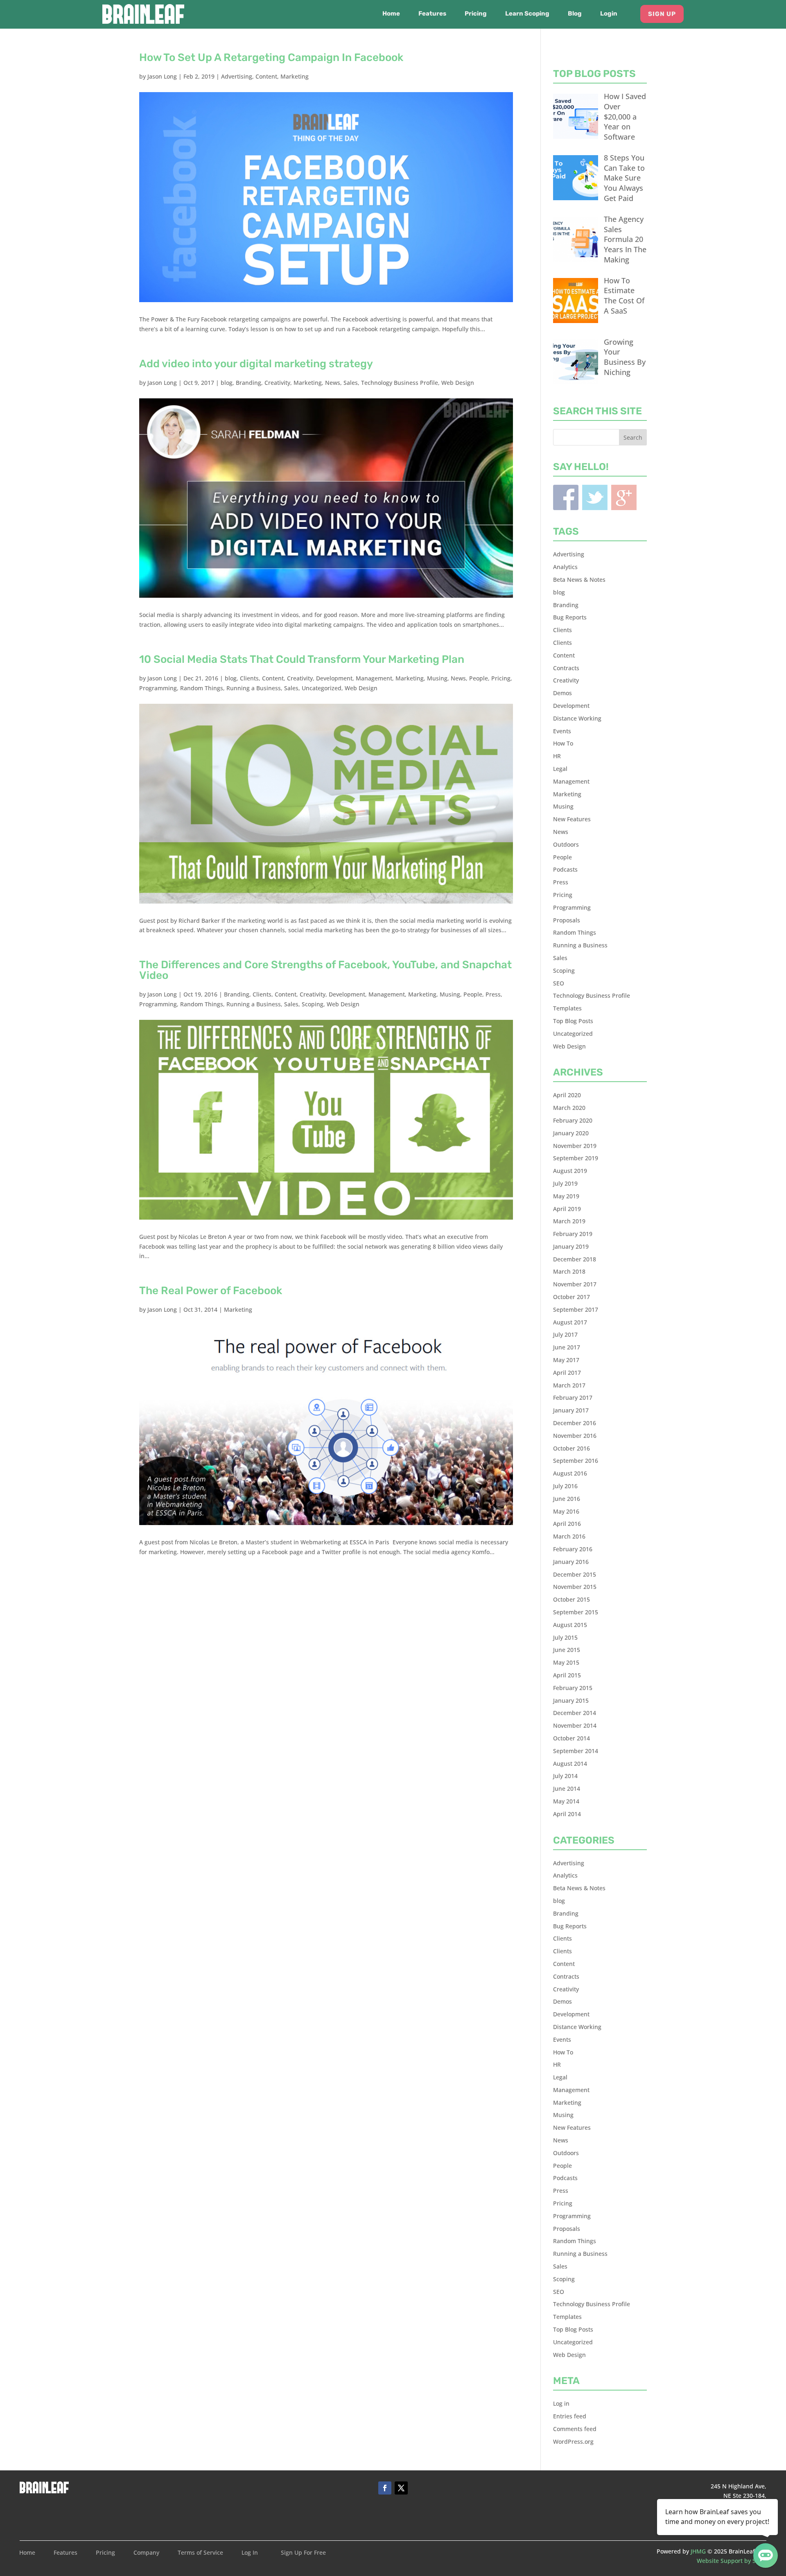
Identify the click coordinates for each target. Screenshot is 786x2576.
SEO (559, 983)
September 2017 (576, 1309)
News (333, 383)
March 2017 (569, 1385)
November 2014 (575, 1725)
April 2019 (567, 1209)
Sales (351, 383)
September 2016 (576, 1461)
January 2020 (571, 1133)
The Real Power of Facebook (211, 1291)
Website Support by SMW (732, 2561)
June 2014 (567, 1789)
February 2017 (573, 1398)
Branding (248, 383)
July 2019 (565, 1183)
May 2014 (566, 1801)
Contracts (566, 668)
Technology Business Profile (400, 383)
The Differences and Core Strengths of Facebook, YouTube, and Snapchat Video (325, 970)
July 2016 (565, 1486)
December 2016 (575, 1423)
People (479, 678)
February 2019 (573, 1234)
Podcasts (565, 869)
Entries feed (570, 2416)
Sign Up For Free (303, 2553)
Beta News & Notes (579, 580)
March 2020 (569, 1108)
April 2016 (567, 1524)
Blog (575, 14)
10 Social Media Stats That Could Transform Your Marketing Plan (302, 659)
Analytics (565, 567)
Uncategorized (322, 688)
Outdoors (566, 844)
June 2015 (567, 1650)
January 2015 (571, 1700)
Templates (567, 1008)
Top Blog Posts (573, 1021)
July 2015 (565, 1637)
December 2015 (575, 1574)
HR (557, 756)
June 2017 (567, 1347)
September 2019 (576, 1158)
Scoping (313, 1004)
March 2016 (569, 1536)
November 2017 (575, 1284)
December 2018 (575, 1259)
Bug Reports (570, 617)
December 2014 (575, 1713)
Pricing (476, 14)
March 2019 (569, 1221)
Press (493, 994)
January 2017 (571, 1410)
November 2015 (575, 1587)
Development (334, 678)
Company (146, 2553)
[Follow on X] (401, 2488)
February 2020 (573, 1120)
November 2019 (575, 1146)
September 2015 (576, 1612)
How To (563, 743)
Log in (561, 2403)
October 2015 (571, 1599)
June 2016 (567, 1499)
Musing (437, 678)
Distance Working (577, 718)
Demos (562, 693)
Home (391, 14)
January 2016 (571, 1562)
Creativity (277, 383)
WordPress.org (573, 2442)
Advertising (237, 76)
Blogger (624, 497)
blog (227, 383)
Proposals (567, 920)
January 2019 (571, 1246)
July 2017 (565, 1334)
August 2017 (570, 1322)
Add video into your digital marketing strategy (256, 364)
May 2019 (566, 1196)
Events (562, 731)
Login (609, 14)
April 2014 (567, 1814)
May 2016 (566, 1511)
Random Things (202, 688)
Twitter (595, 497)
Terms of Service (200, 2553)
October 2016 (571, 1448)
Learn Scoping (527, 14)
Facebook (566, 497)
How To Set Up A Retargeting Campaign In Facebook (271, 58)
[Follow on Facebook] (385, 2488)
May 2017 (566, 1360)
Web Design (458, 383)
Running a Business (254, 688)
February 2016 (573, 1549)
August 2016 (570, 1473)
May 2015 (566, 1662)
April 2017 (567, 1373)
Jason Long (162, 76)
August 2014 (570, 1764)
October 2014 (571, 1738)
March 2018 (569, 1271)
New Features (572, 819)
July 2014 (565, 1776)
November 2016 (575, 1436)
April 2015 (567, 1675)
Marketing (295, 76)
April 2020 (567, 1095)
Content (266, 76)
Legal (560, 769)
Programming (158, 688)
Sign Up (662, 14)
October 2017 (571, 1297)
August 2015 (570, 1625)
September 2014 (576, 1751)
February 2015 (573, 1688)
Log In (250, 2553)
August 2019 (570, 1171)
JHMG (698, 2551)
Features (432, 14)
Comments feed (575, 2429)
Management (374, 678)
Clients (249, 678)
